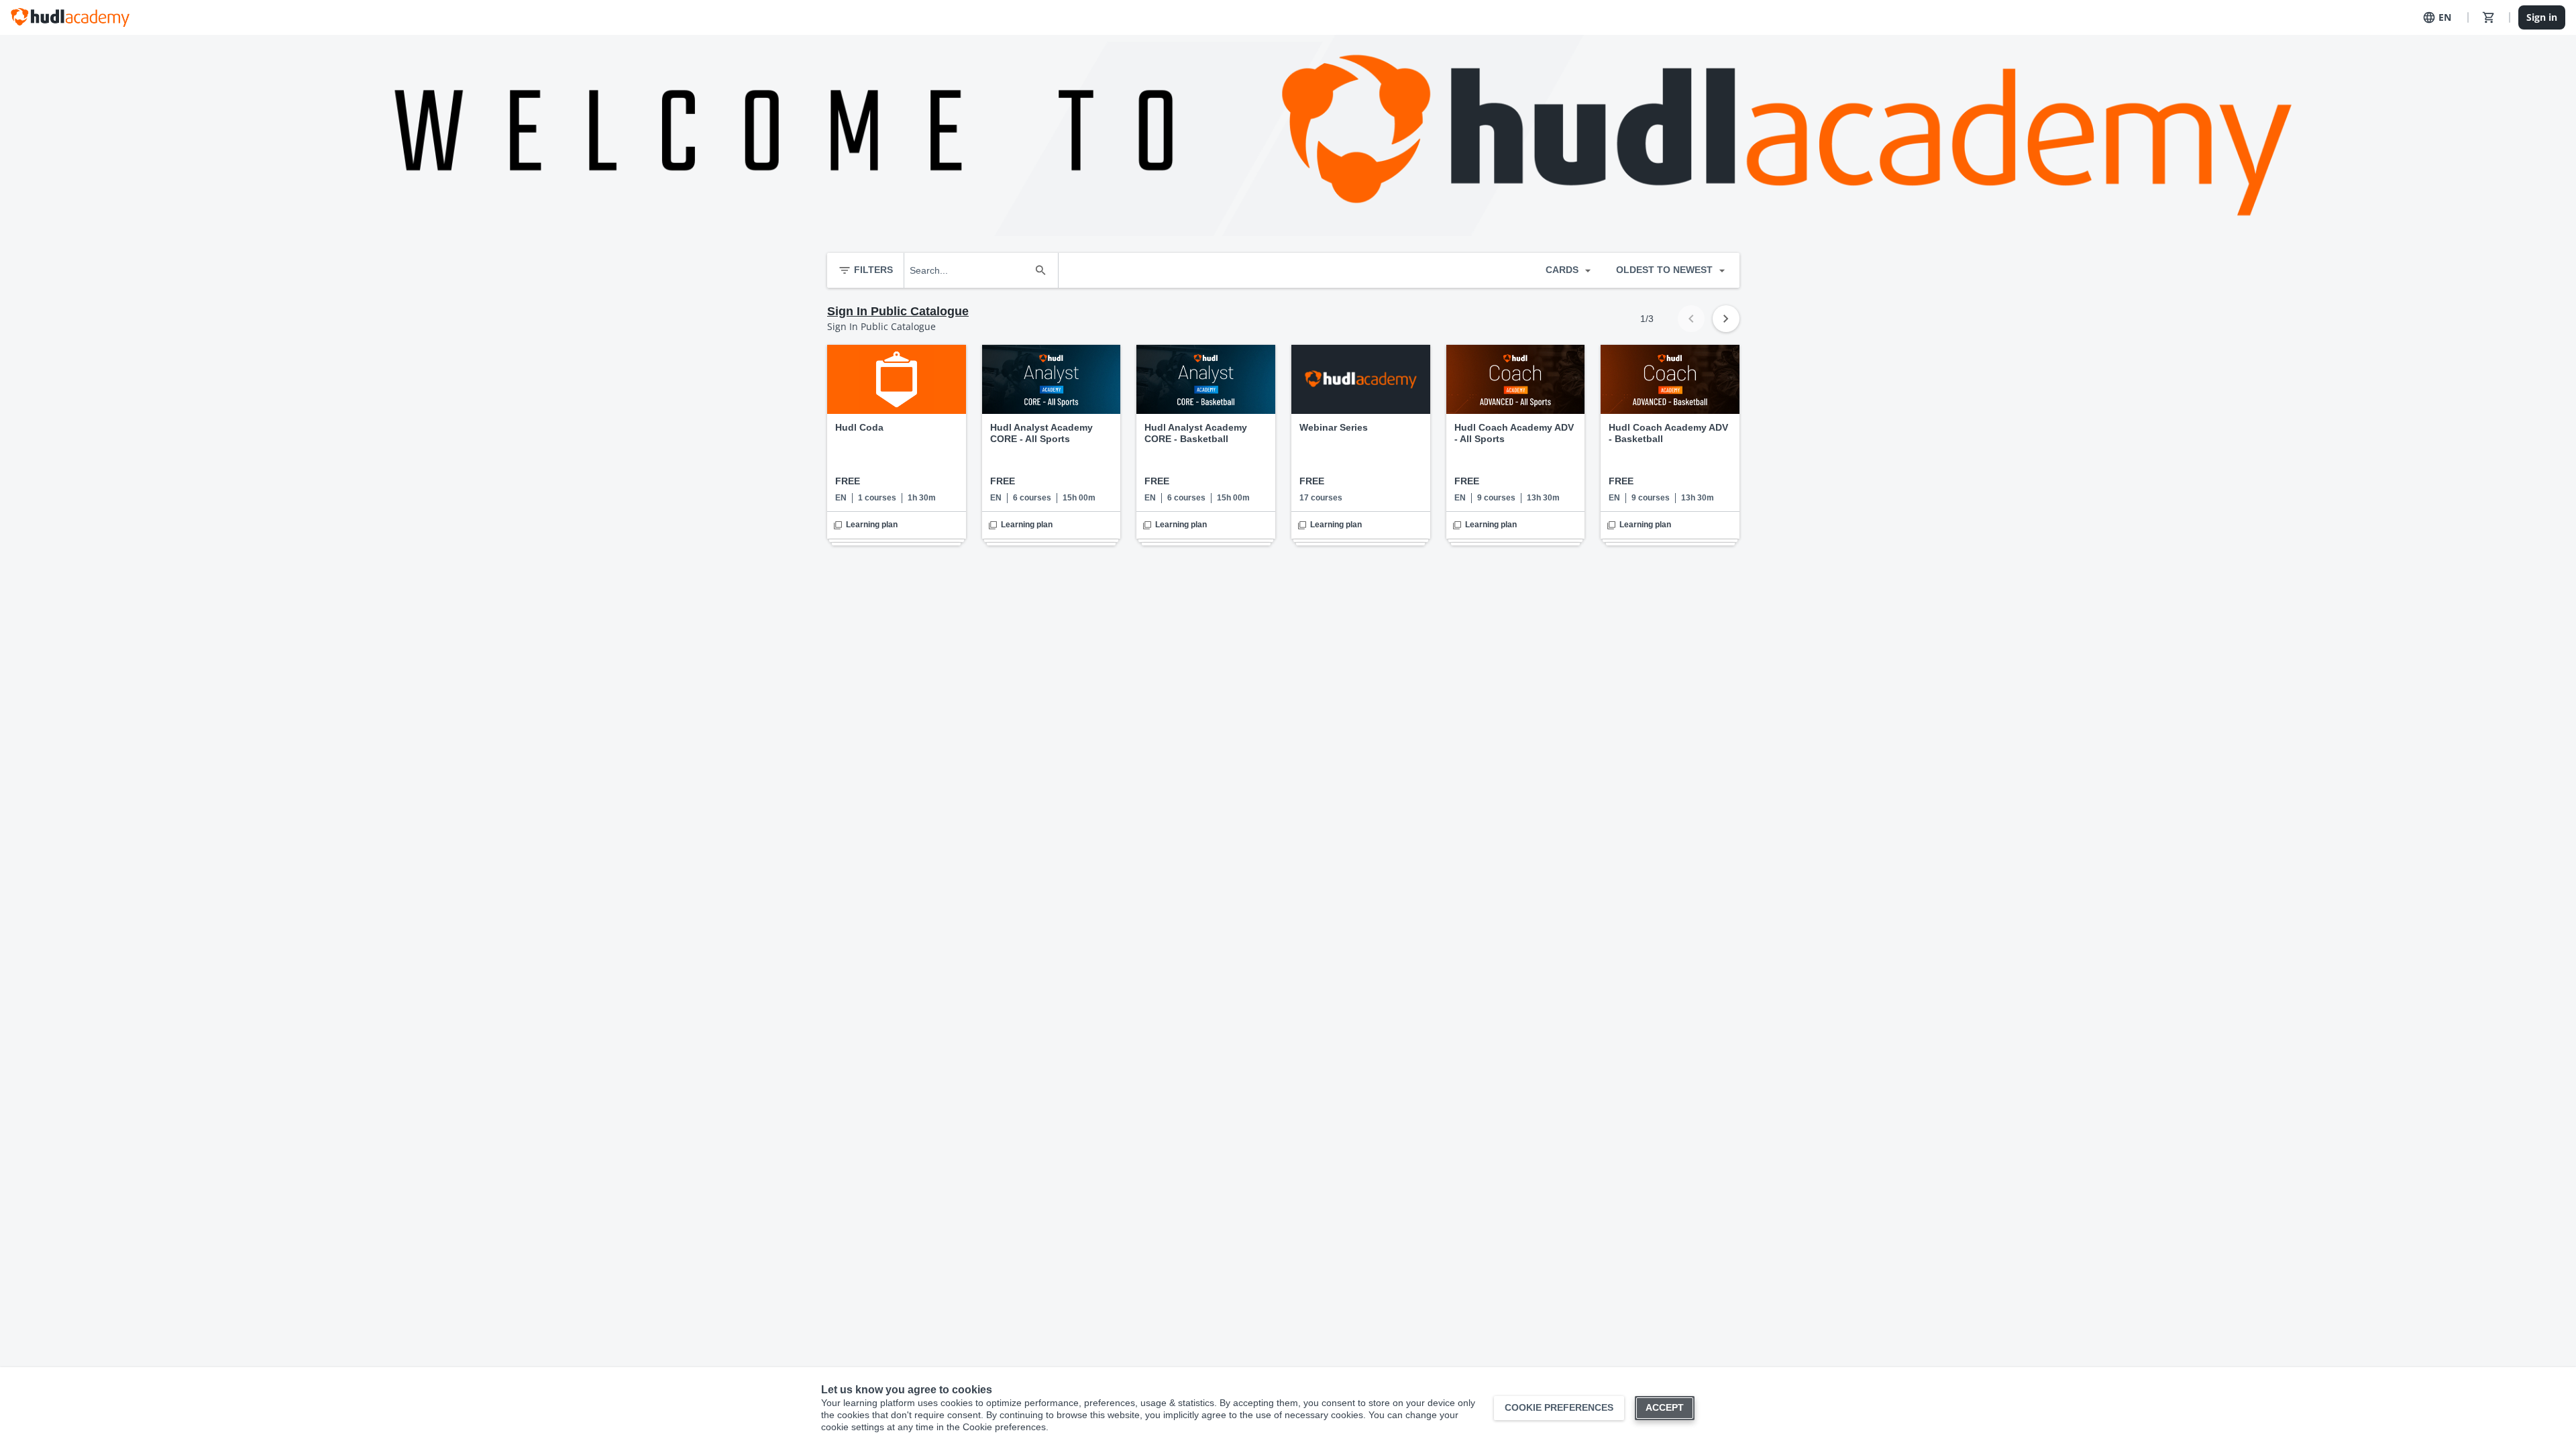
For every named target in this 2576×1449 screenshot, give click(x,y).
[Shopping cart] (2489, 17)
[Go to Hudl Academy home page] (70, 17)
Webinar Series (1334, 427)
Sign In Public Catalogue (898, 311)
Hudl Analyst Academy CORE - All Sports (1041, 433)
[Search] (1040, 270)
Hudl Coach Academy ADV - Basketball (1668, 433)
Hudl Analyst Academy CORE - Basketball (1196, 433)
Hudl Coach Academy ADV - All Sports (1514, 433)
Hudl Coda (859, 427)
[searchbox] (969, 270)
